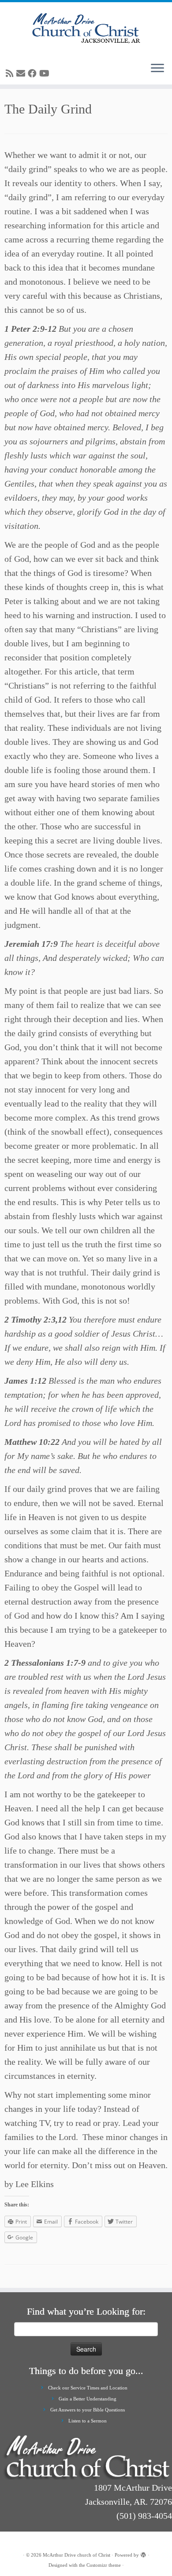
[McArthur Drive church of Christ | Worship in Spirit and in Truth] (86, 29)
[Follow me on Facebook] (34, 73)
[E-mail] (22, 73)
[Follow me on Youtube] (46, 73)
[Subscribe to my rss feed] (11, 73)
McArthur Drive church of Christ (77, 2555)
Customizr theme (104, 2565)
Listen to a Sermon (88, 2421)
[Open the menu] (157, 69)
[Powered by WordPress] (143, 2554)
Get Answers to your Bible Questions (88, 2410)
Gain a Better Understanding (88, 2399)
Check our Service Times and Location (88, 2388)
